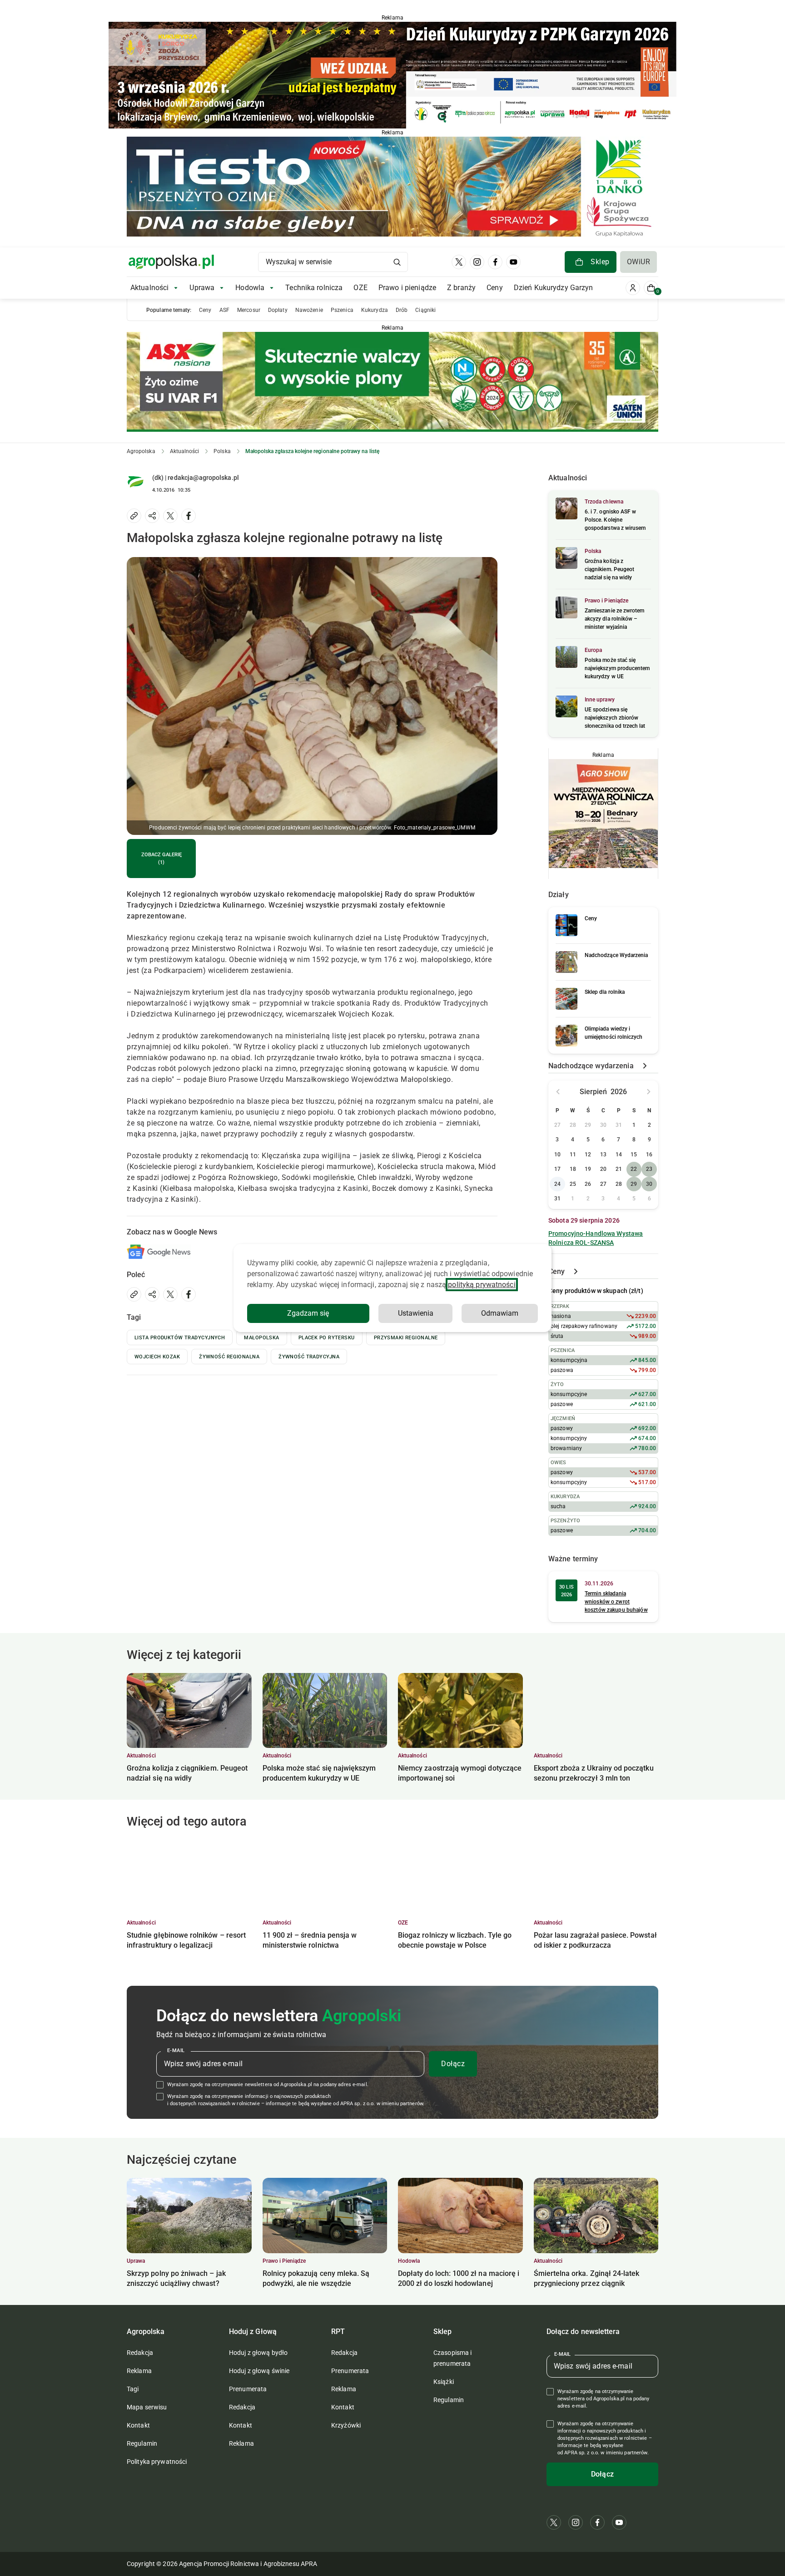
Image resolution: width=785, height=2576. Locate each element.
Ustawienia (416, 1313)
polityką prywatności (482, 1285)
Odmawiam (500, 1313)
